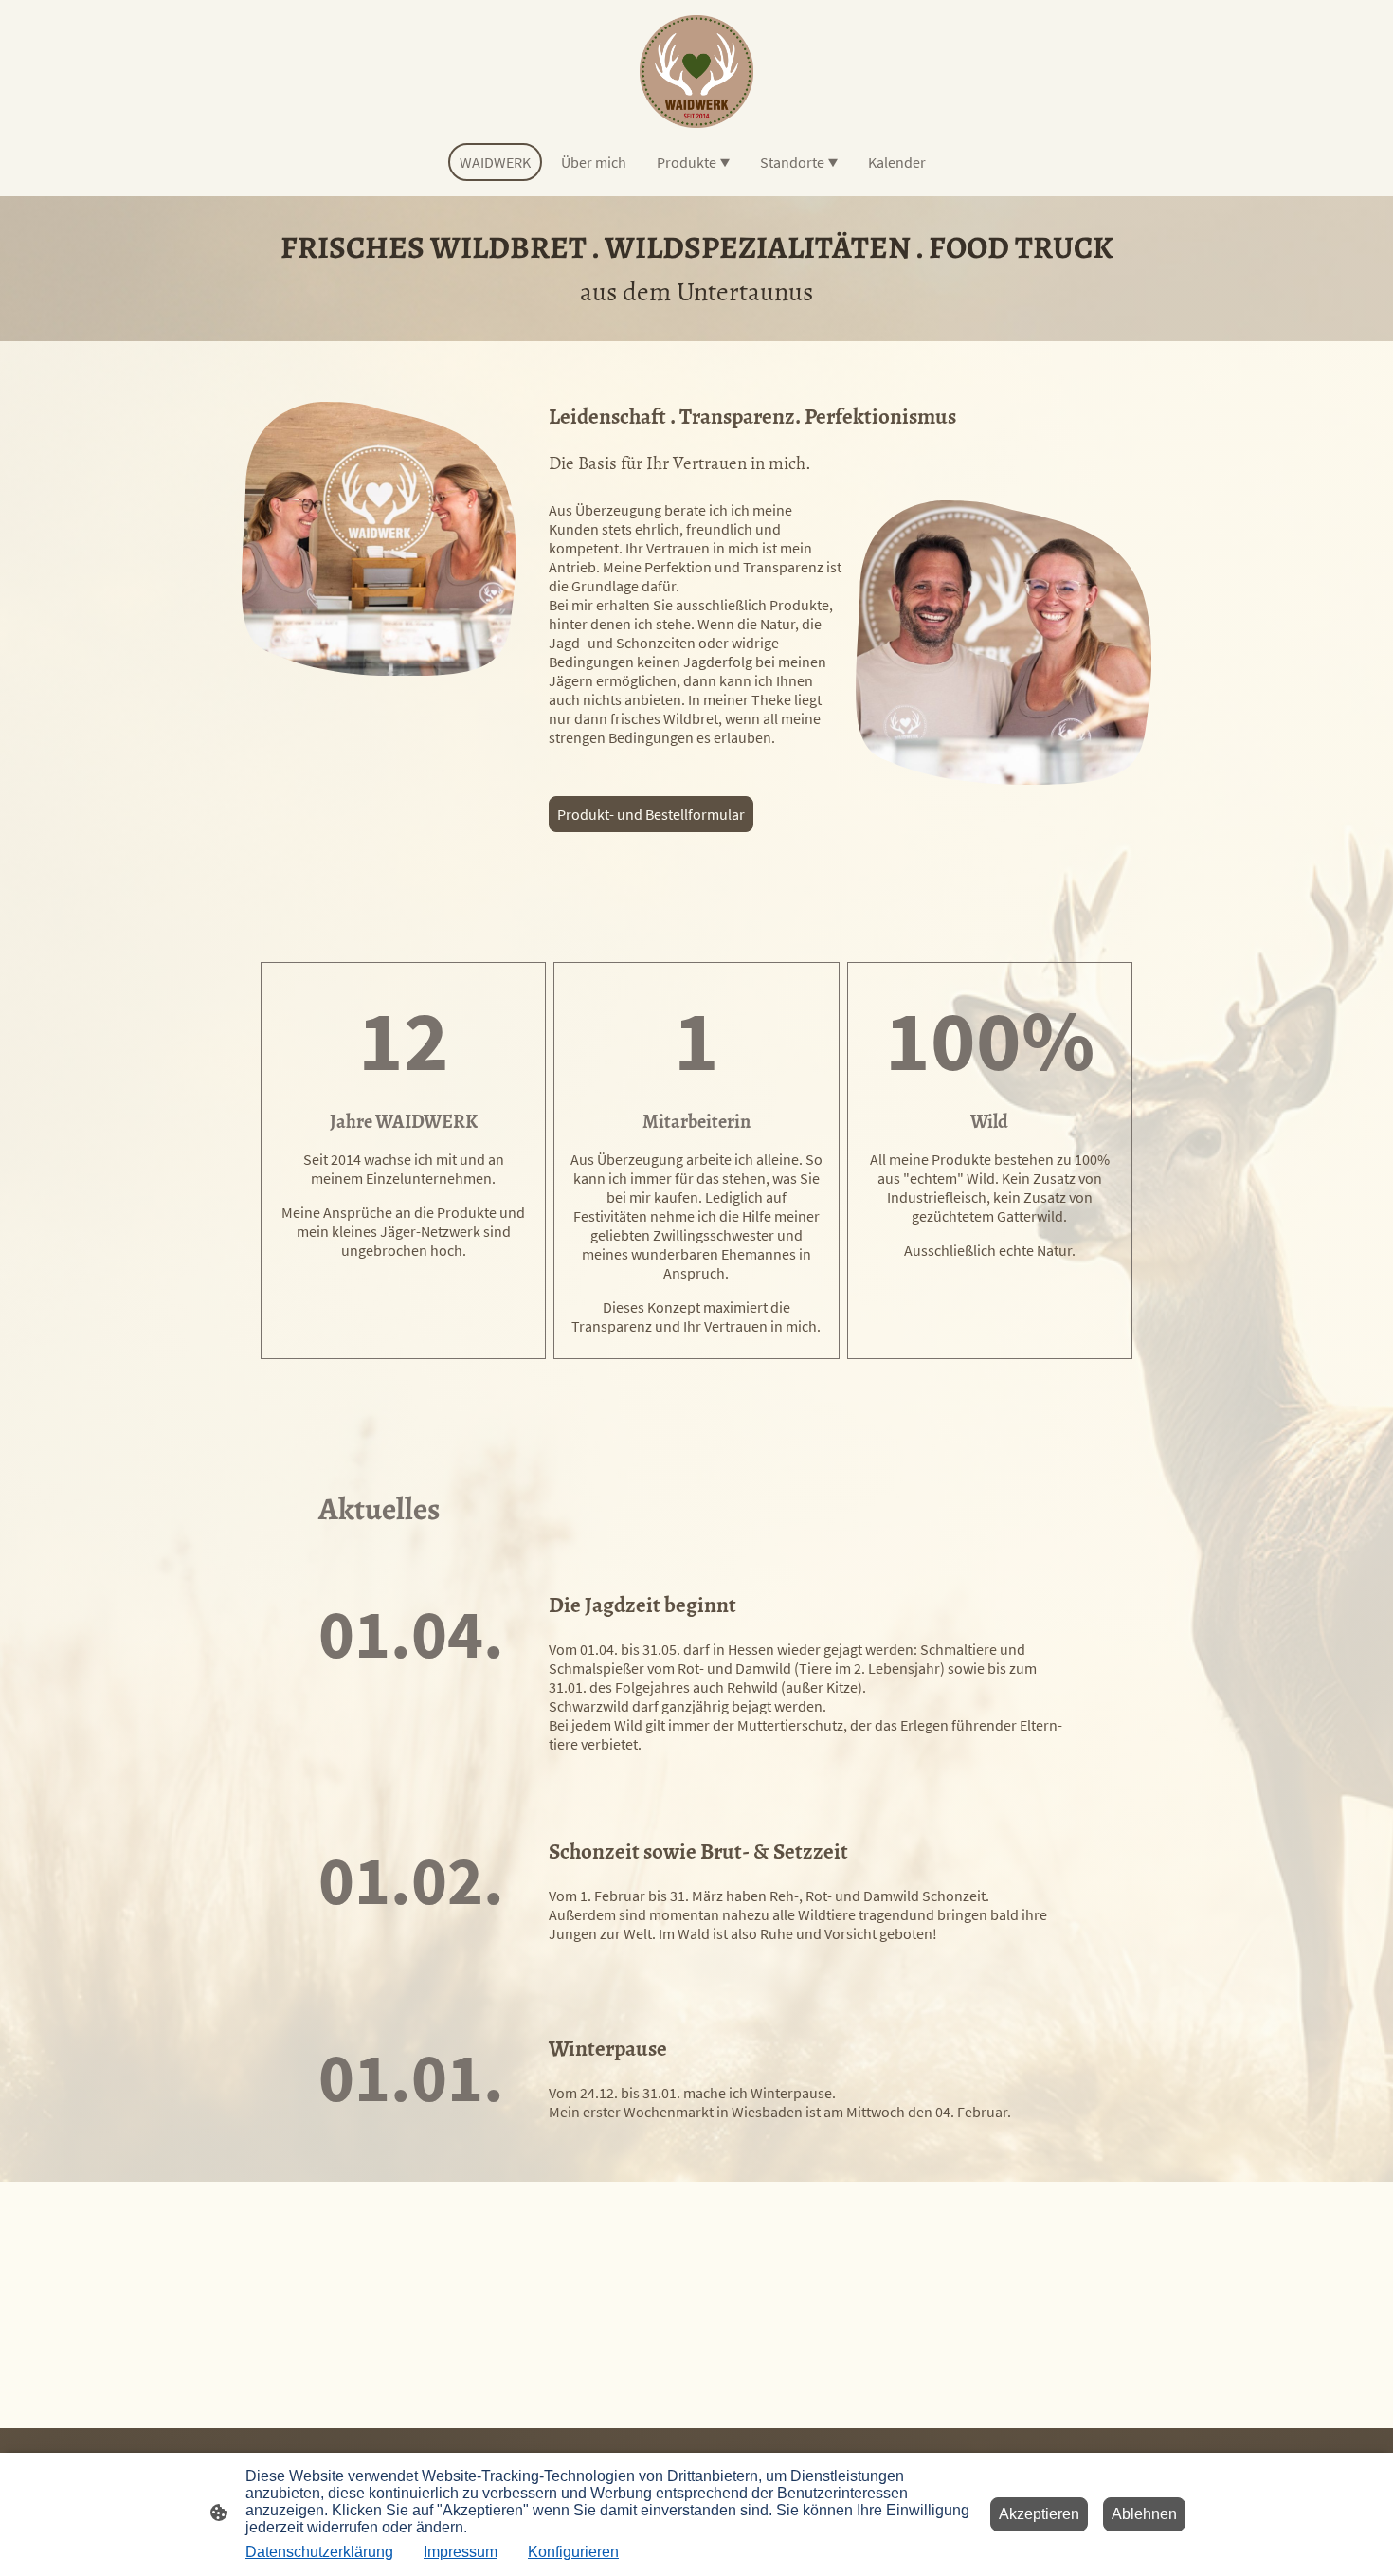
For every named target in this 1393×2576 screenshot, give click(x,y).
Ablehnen (1144, 2514)
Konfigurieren (573, 2552)
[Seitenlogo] (696, 72)
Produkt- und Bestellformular (651, 814)
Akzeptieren (1039, 2514)
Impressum (461, 2552)
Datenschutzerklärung (319, 2552)
